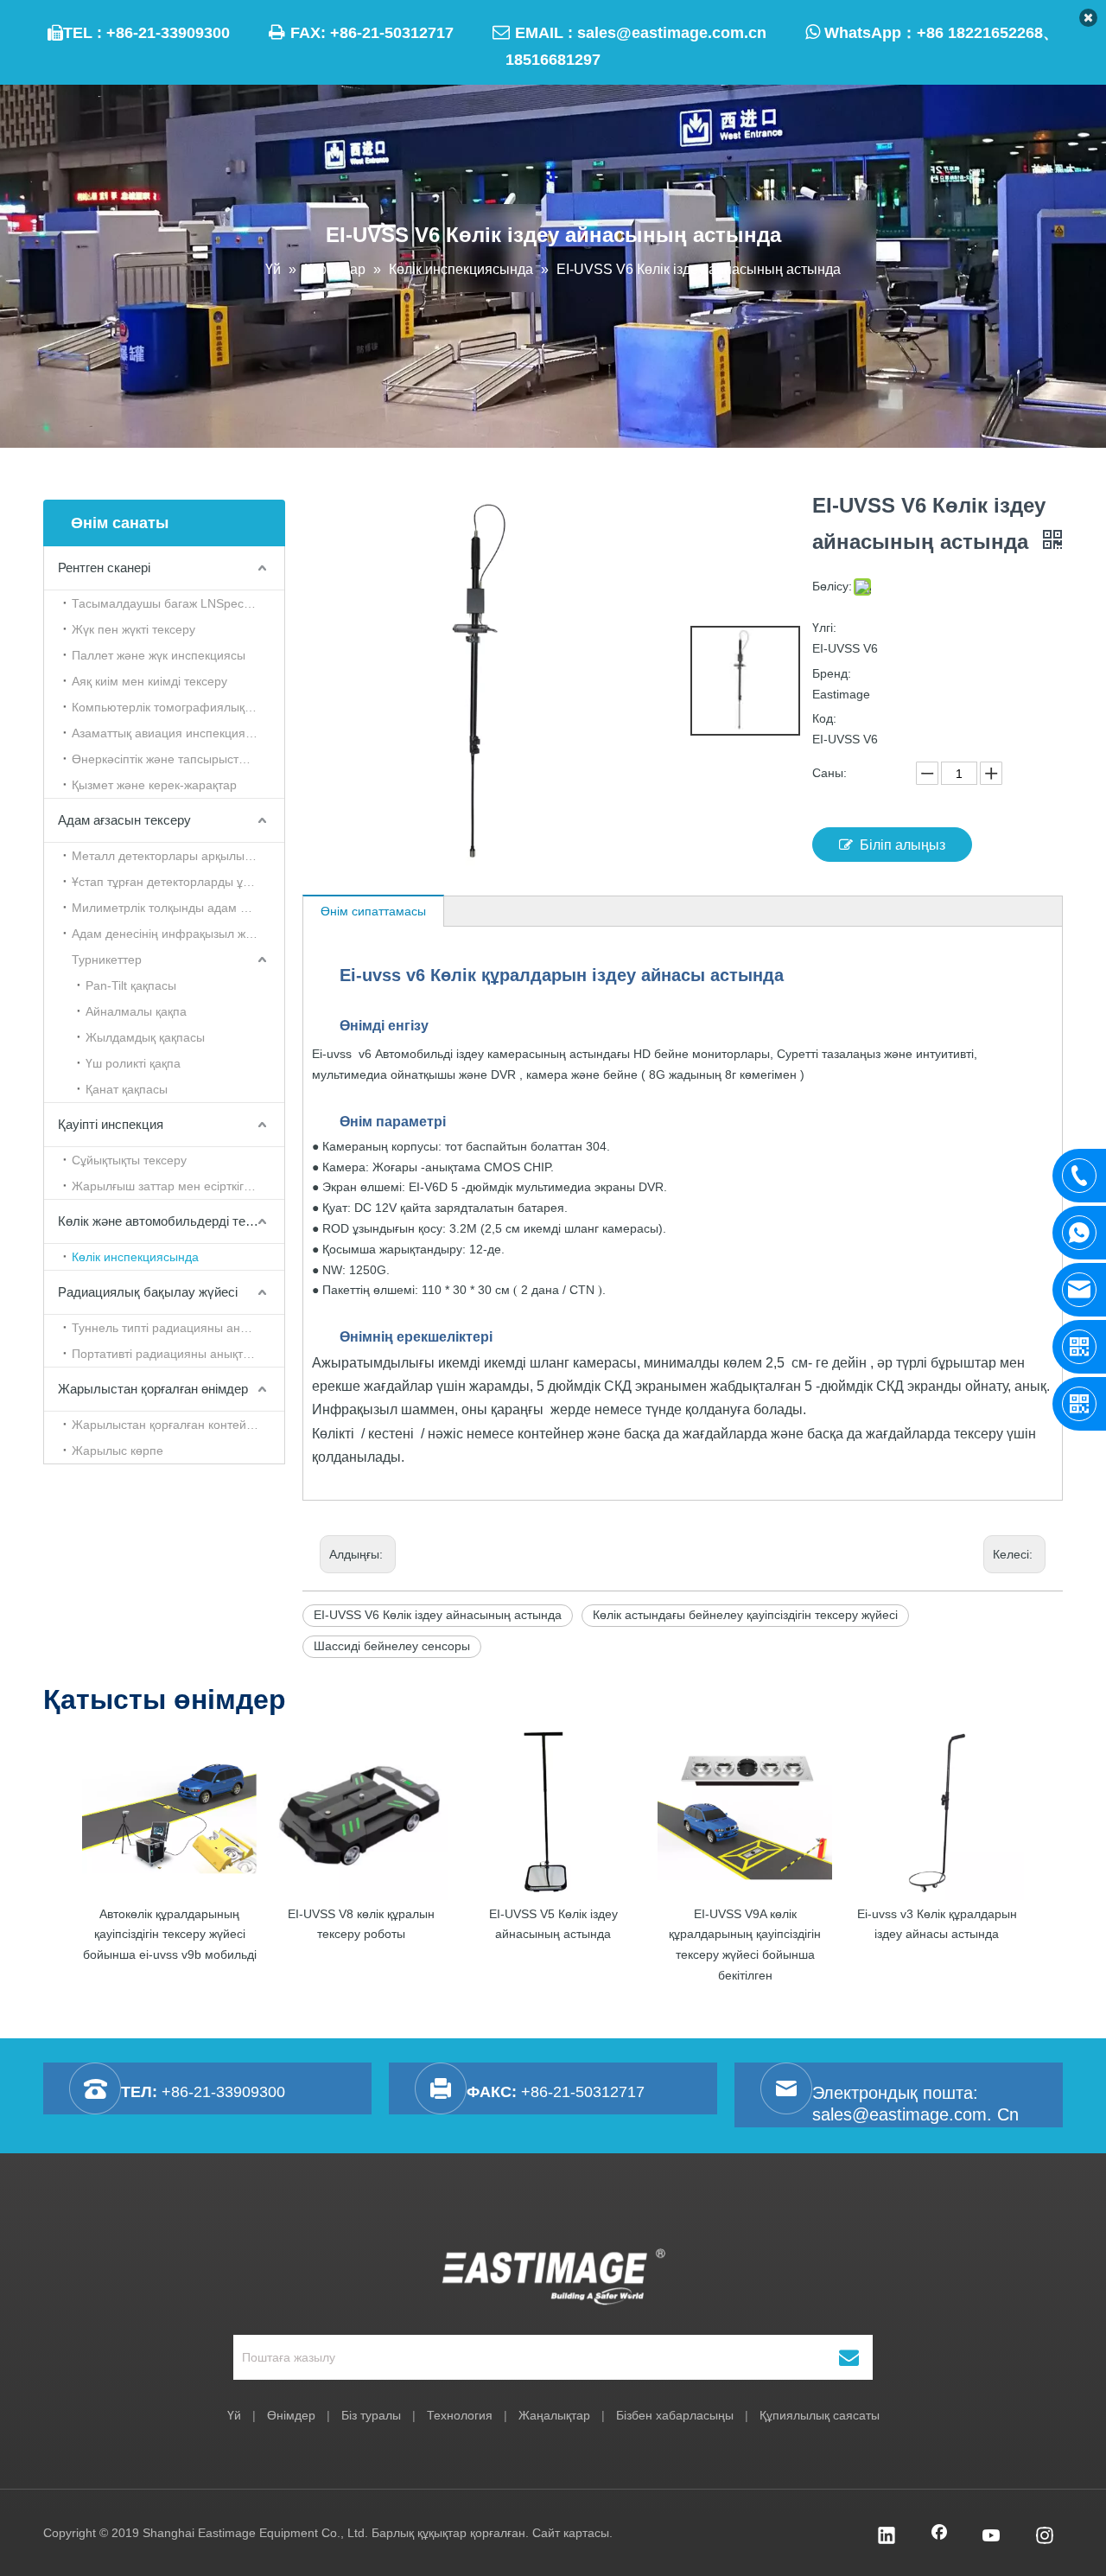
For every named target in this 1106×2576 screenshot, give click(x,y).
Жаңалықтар (554, 2415)
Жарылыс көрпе (118, 1451)
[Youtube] (992, 2537)
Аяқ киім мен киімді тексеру (149, 681)
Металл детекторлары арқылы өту (169, 856)
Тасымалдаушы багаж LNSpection (168, 603)
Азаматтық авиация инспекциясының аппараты (178, 733)
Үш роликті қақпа (133, 1063)
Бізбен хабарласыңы (675, 2415)
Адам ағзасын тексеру (124, 820)
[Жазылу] (849, 2357)
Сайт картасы (571, 2533)
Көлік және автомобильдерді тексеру (168, 1221)
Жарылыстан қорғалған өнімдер (153, 1389)
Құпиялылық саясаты (820, 2415)
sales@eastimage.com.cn (672, 33)
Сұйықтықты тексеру (129, 1160)
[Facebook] (939, 2537)
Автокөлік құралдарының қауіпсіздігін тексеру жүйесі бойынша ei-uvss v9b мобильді (170, 1935)
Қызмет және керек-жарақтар (154, 785)
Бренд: (832, 673)
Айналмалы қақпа (136, 1011)
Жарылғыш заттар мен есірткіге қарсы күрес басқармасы (178, 1186)
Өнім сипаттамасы (373, 911)
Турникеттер (107, 960)
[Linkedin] (887, 2537)
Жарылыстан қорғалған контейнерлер (178, 1425)
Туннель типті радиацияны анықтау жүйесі (178, 1328)
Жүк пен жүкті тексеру (133, 629)
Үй (234, 2415)
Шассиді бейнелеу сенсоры (392, 1646)
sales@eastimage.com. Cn (915, 2114)
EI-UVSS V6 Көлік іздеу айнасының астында (438, 1615)
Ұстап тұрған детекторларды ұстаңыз (177, 882)
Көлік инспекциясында (135, 1257)
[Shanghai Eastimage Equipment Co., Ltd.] (553, 2277)
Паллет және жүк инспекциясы (159, 655)
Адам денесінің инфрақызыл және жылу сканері (178, 934)
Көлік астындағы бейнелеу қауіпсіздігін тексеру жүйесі (745, 1615)
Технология (460, 2415)
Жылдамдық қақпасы (145, 1037)
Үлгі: (824, 628)
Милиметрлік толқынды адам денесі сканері (178, 908)
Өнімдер (291, 2415)
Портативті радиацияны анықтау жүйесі (178, 1354)
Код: (824, 718)
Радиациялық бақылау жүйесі (148, 1292)
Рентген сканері (104, 567)
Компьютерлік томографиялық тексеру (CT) (178, 707)
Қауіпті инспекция (111, 1124)
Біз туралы (371, 2415)
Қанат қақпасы (127, 1089)
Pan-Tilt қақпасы (131, 985)
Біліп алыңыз (903, 845)
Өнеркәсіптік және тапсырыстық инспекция (178, 759)
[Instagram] (1045, 2537)
